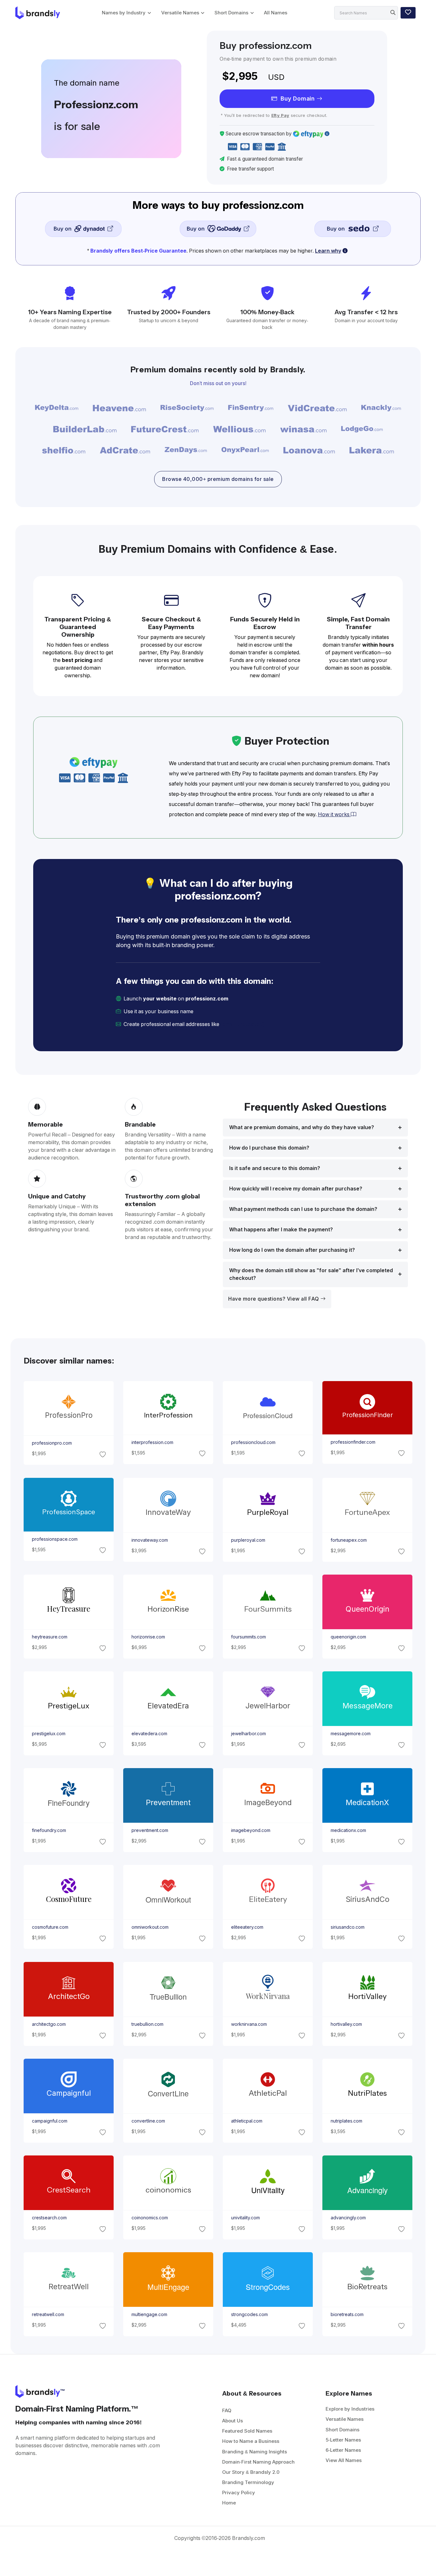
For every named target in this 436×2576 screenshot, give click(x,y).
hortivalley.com (346, 2024)
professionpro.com (52, 1443)
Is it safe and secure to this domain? (275, 1168)
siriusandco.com (348, 1927)
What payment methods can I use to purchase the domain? (303, 1209)
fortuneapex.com (349, 1540)
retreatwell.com (48, 2315)
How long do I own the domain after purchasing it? (292, 1250)
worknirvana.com (249, 2024)
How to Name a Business (251, 2441)
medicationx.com (348, 1831)
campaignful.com (49, 2121)
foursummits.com (248, 1637)
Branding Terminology (248, 2482)
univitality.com (245, 2218)
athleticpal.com (247, 2121)
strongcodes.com (249, 2315)
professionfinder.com (353, 1442)
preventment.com (150, 1831)
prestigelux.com (48, 1734)
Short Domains (231, 13)
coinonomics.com (149, 2218)
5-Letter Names (343, 2440)
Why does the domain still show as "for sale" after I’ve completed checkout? (311, 1274)
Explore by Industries (350, 2409)
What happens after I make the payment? (281, 1230)
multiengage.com (149, 2315)
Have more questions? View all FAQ (274, 1299)
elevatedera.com (149, 1734)
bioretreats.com (347, 2315)
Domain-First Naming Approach (258, 2462)
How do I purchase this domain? (269, 1148)
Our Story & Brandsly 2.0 (251, 2472)
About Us (233, 2421)
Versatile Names (180, 13)
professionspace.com (54, 1539)
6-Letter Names (343, 2450)
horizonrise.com (148, 1637)
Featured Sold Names (247, 2431)
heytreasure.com (49, 1637)
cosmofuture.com (50, 1927)
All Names (276, 13)
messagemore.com (351, 1734)
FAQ (227, 2410)
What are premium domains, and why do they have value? (302, 1127)
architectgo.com (49, 2024)
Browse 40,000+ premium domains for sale (218, 479)
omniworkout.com (150, 1927)
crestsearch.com (49, 2218)
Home (229, 2503)
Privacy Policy (239, 2492)
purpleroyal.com (248, 1540)
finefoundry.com (49, 1831)
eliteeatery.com (247, 1927)
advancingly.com (348, 2218)
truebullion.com (147, 2024)
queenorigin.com (348, 1637)
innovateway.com (149, 1540)
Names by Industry (124, 13)
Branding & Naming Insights (255, 2452)
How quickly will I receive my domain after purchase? (296, 1189)
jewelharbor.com (248, 1734)
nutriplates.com (346, 2121)
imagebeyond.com (251, 1831)
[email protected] (242, 1024)
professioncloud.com (253, 1442)
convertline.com (148, 2121)
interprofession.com (152, 1442)
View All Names (344, 2460)
